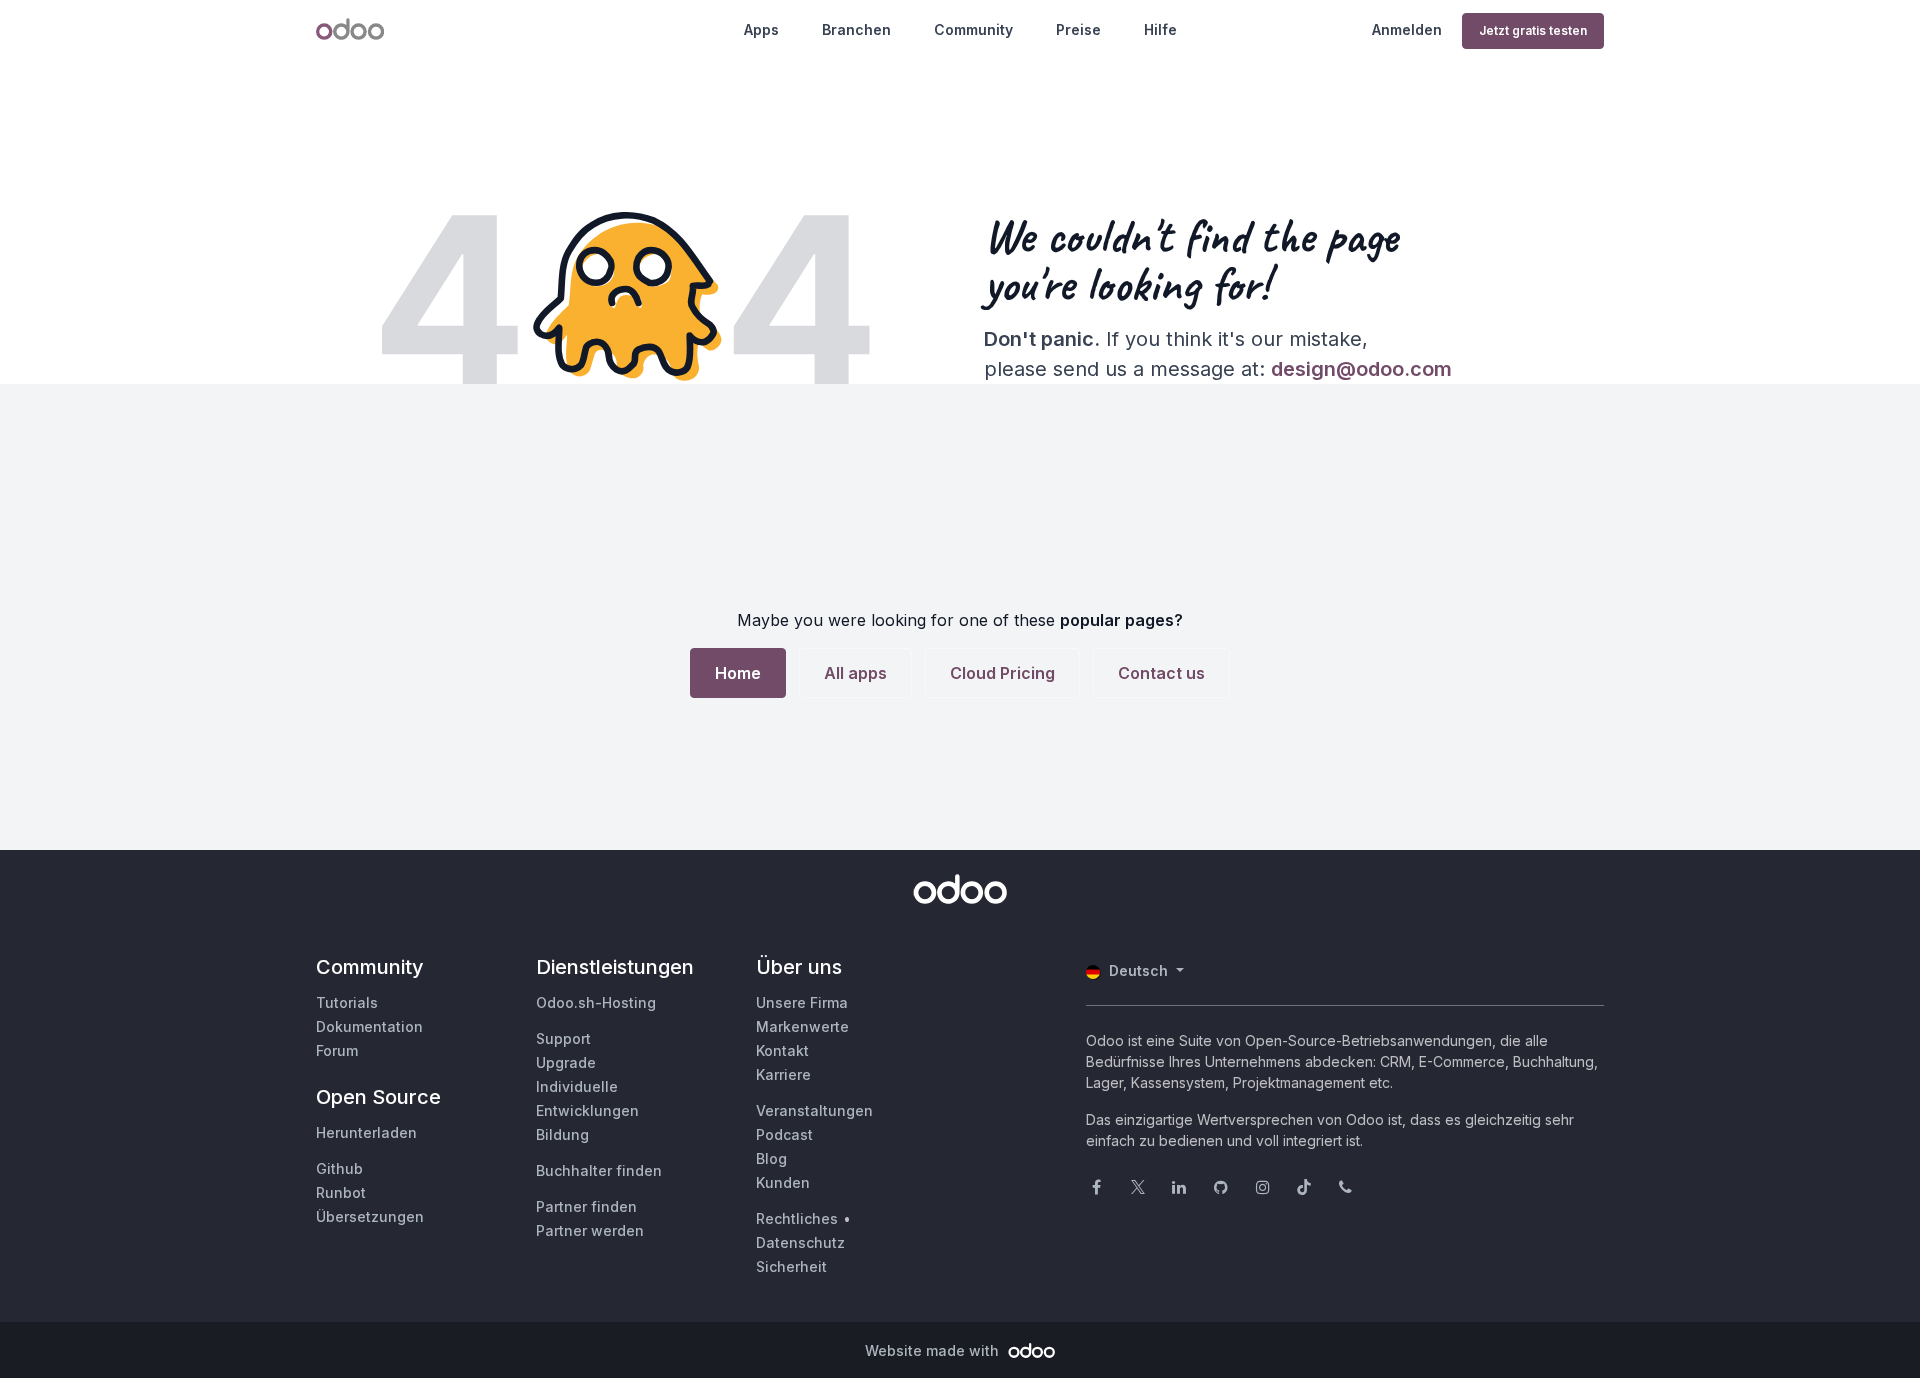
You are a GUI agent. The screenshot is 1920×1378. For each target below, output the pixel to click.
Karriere (783, 1074)
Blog (771, 1158)
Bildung (562, 1134)
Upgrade (566, 1062)
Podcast (784, 1134)
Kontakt (782, 1050)
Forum (337, 1050)
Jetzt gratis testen (1533, 30)
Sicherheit (791, 1266)
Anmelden (1407, 29)
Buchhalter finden (599, 1170)
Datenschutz (800, 1242)
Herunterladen (366, 1132)
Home (738, 673)
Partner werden (590, 1230)
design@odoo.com (1361, 369)
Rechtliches (797, 1218)
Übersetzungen (370, 1216)
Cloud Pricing (1002, 673)
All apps (855, 673)
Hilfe (1160, 29)
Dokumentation (369, 1026)
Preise (1078, 29)
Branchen (856, 29)
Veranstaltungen (814, 1110)
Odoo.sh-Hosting (596, 1002)
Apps (761, 29)
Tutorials (347, 1002)
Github (339, 1168)
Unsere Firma (802, 1002)
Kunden (783, 1182)
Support (563, 1038)
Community (973, 29)
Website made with (934, 1350)
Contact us (1161, 673)
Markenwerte (802, 1026)
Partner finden (586, 1206)
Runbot (341, 1192)
